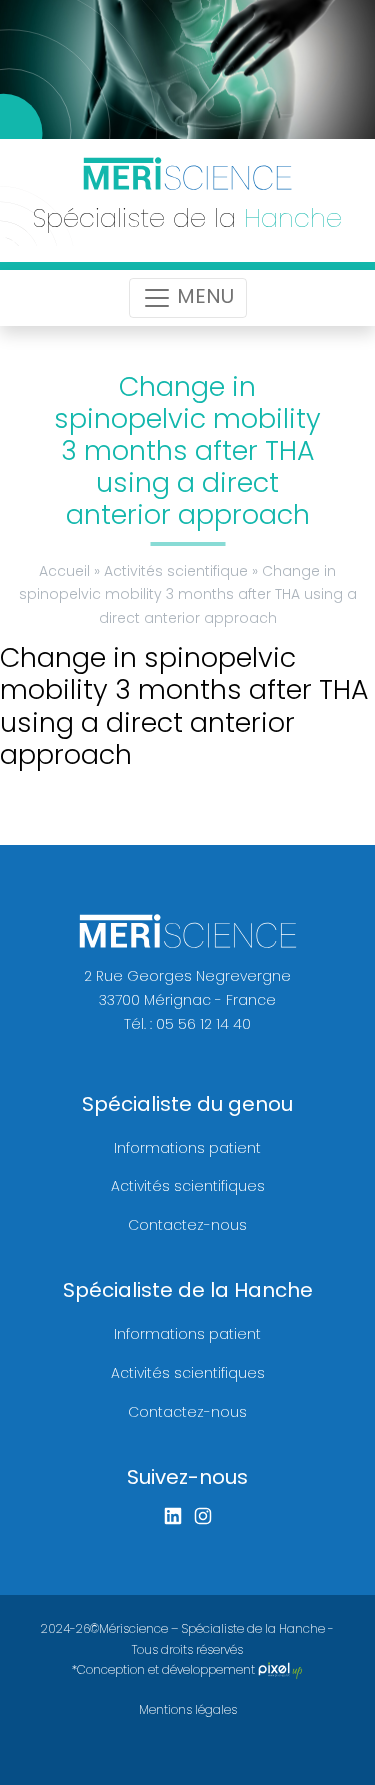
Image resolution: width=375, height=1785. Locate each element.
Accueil (64, 571)
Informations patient (187, 1148)
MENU (203, 296)
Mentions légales (188, 1709)
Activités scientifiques (188, 1186)
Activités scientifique (176, 571)
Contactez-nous (187, 1225)
